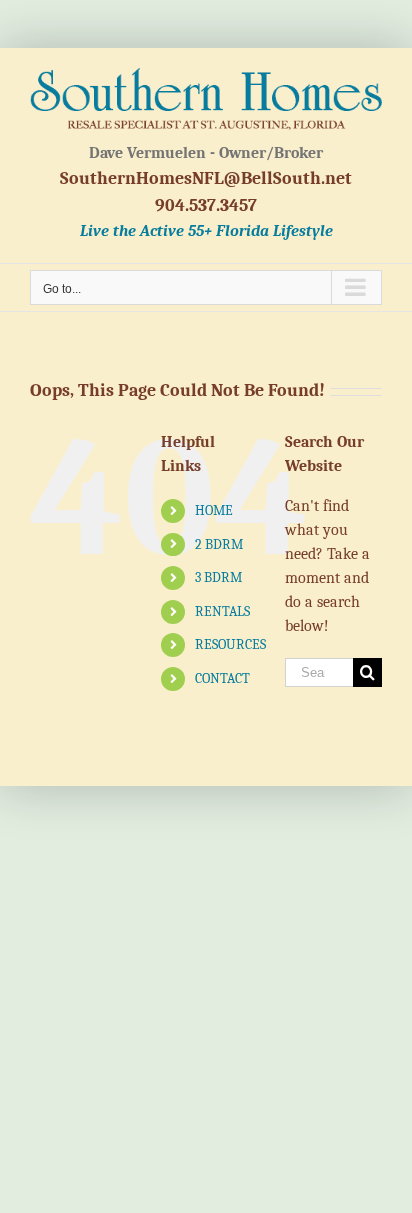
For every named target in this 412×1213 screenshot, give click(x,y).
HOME (214, 510)
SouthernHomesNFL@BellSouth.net (206, 178)
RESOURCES (230, 644)
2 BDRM (219, 544)
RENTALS (222, 611)
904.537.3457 (206, 205)
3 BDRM (218, 577)
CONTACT (222, 678)
